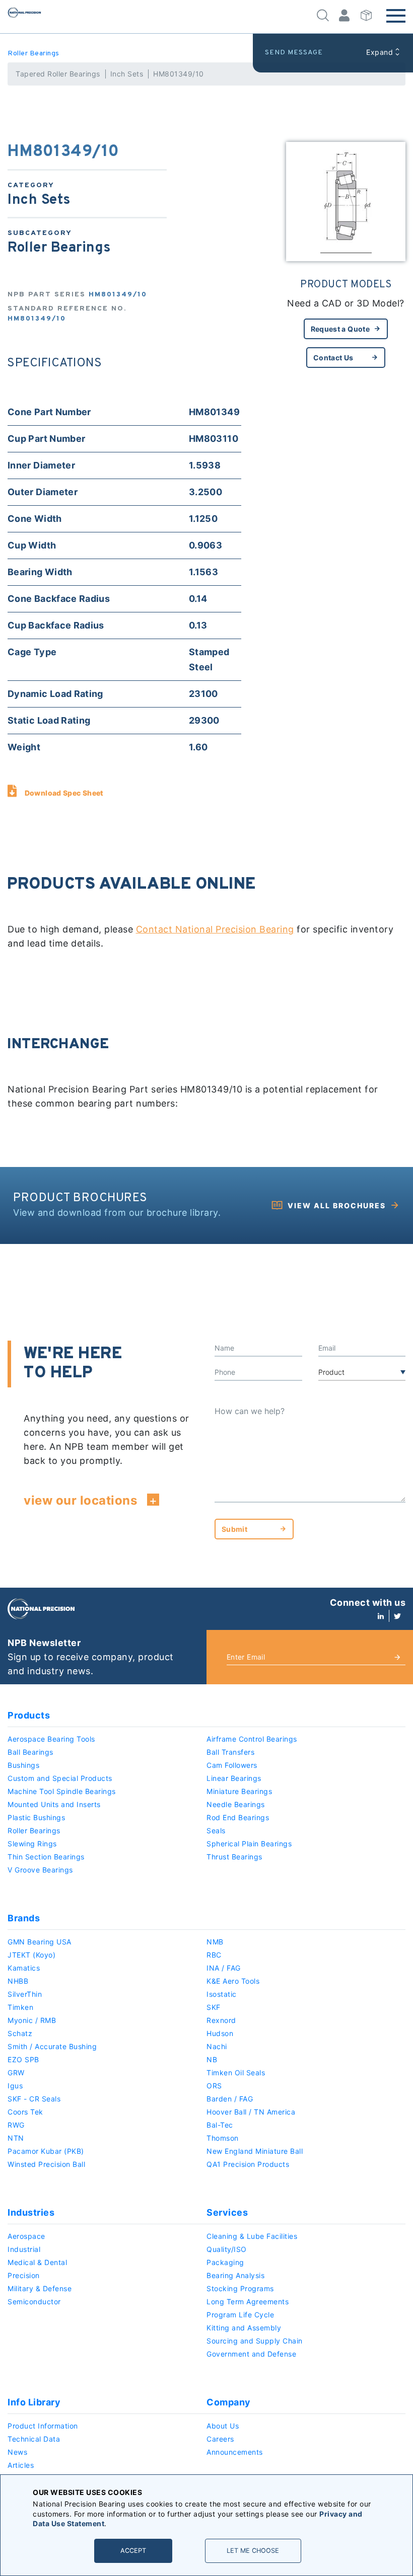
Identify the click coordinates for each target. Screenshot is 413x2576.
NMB (215, 1942)
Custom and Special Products (60, 1778)
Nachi (217, 2046)
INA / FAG (224, 1968)
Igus (15, 2086)
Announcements (235, 2452)
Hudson (220, 2033)
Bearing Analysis (235, 2275)
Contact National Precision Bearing (215, 929)
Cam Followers (232, 1765)
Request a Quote (340, 329)
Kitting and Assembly (244, 2328)
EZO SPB (23, 2059)
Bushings (23, 1765)
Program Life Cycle (240, 2315)
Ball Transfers (230, 1752)
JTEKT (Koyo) (31, 1955)
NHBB (18, 1981)
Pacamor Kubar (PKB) (46, 2151)
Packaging (225, 2262)
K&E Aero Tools (233, 1981)
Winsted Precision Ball (46, 2164)
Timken (20, 2007)
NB (212, 2059)
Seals (216, 1830)
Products (29, 1715)
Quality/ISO (227, 2249)
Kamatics (24, 1968)
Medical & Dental (37, 2262)
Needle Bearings (236, 1804)
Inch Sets (127, 74)
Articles (21, 2465)
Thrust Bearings (234, 1857)
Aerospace (26, 2236)
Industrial (24, 2249)
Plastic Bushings (36, 1817)
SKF (214, 2007)
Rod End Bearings (238, 1817)
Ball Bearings (30, 1752)
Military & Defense (40, 2288)
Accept (133, 2551)
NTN (16, 2138)
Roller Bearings (33, 54)
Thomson (223, 2138)
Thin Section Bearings (46, 1857)
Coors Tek (25, 2112)
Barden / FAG (230, 2099)
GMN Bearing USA (40, 1942)
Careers (220, 2439)
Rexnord (221, 2020)
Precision (24, 2275)
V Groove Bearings (40, 1870)
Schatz (20, 2033)
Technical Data (34, 2439)
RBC (214, 1955)
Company (229, 2402)
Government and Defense (251, 2354)
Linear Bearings (234, 1778)
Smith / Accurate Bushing (52, 2046)
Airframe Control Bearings (252, 1739)
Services (227, 2212)
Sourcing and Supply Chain (255, 2341)
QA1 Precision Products (248, 2164)
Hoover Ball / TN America (251, 2112)
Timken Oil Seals (236, 2073)
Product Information (43, 2426)
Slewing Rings (32, 1844)
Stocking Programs (240, 2288)
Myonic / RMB (32, 2020)
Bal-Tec (220, 2125)
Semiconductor (34, 2301)
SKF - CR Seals (34, 2099)
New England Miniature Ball (255, 2151)
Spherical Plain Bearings (249, 1844)
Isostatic (222, 1994)
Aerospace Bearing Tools (51, 1739)
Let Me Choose (253, 2551)
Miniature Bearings (239, 1791)
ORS (214, 2086)
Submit (234, 1529)
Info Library (34, 2402)
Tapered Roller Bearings (58, 74)
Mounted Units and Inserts (54, 1804)
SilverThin (25, 1994)
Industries (31, 2212)
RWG (16, 2125)
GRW (16, 2073)
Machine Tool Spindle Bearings (62, 1791)
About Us (223, 2426)
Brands (24, 1918)
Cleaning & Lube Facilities (252, 2236)
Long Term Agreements (248, 2301)
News (17, 2452)
